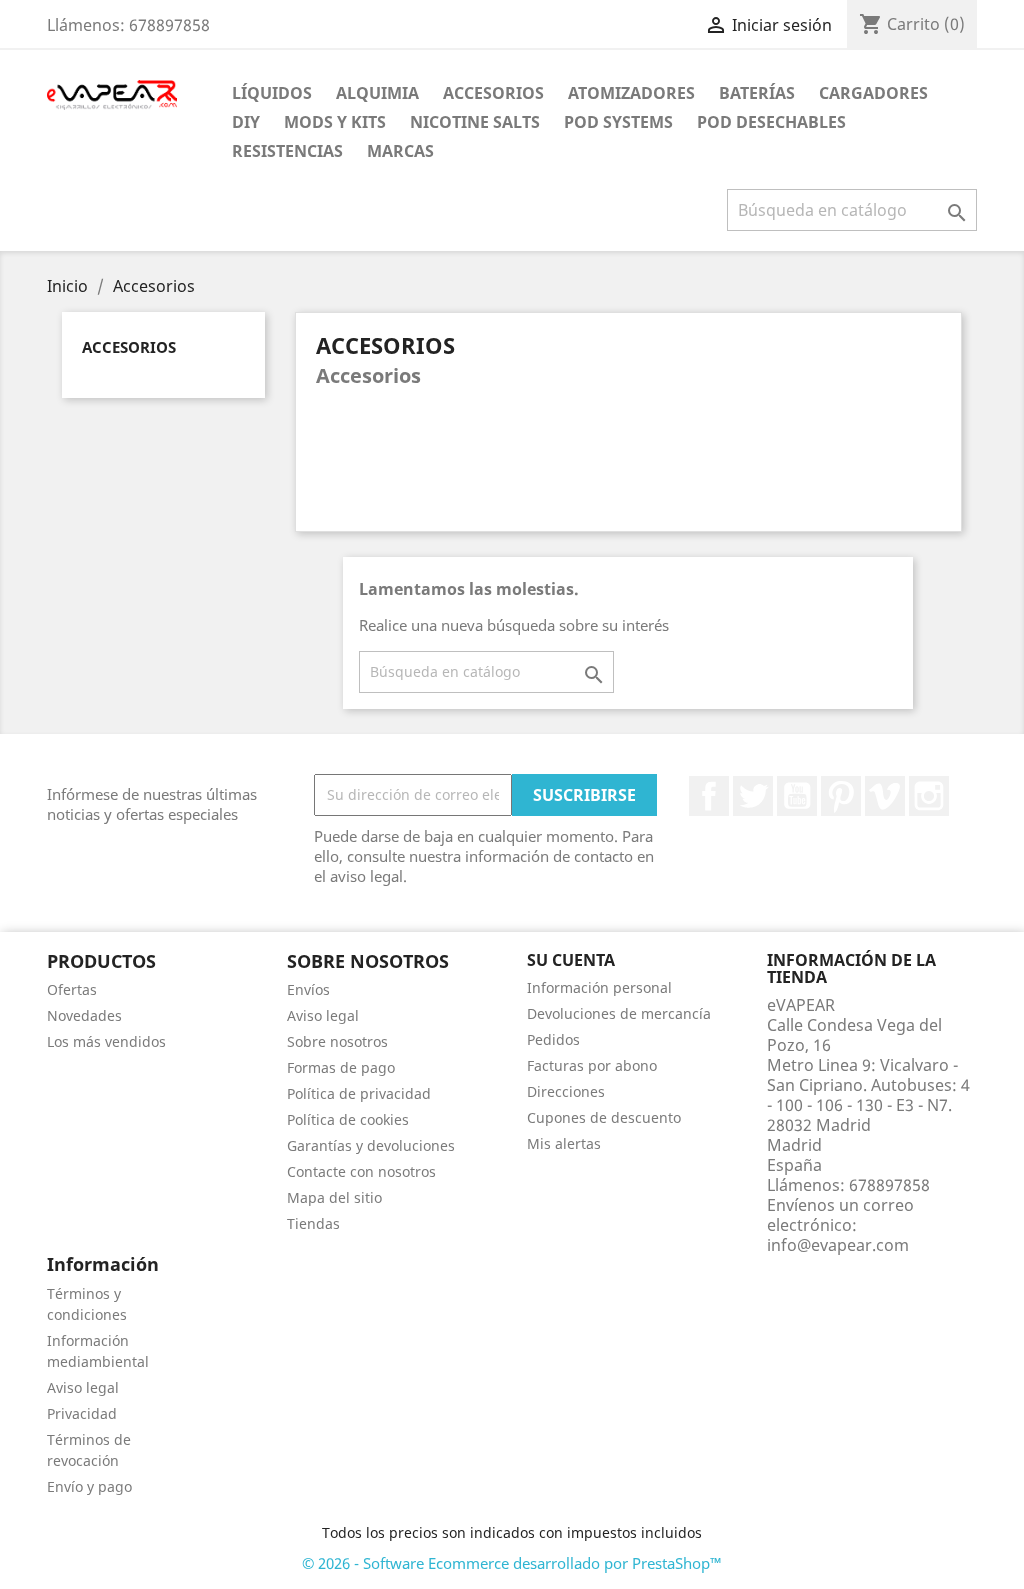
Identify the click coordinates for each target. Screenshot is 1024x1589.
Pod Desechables (771, 122)
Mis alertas (564, 1143)
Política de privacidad (359, 1093)
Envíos (308, 989)
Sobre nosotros (337, 1041)
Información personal (599, 987)
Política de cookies (348, 1119)
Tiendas (313, 1223)
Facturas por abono (592, 1065)
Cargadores (873, 93)
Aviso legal (323, 1015)
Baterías (757, 93)
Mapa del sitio (334, 1197)
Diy (246, 122)
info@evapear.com (838, 1245)
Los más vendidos (106, 1041)
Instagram (929, 796)
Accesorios (493, 93)
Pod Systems (618, 122)
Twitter (753, 796)
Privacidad (82, 1413)
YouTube (797, 796)
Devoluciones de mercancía (619, 1013)
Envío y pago (89, 1486)
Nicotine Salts (475, 122)
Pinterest (841, 796)
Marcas (400, 151)
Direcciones (566, 1091)
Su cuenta (571, 960)
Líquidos (272, 93)
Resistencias (287, 151)
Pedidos (553, 1039)
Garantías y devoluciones (371, 1145)
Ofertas (72, 989)
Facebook (709, 796)
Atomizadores (631, 93)
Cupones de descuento (604, 1117)
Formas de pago (341, 1067)
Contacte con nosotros (361, 1171)
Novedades (84, 1015)
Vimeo (885, 796)
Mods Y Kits (335, 122)
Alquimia (377, 93)
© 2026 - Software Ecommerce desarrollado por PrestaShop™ (512, 1563)
